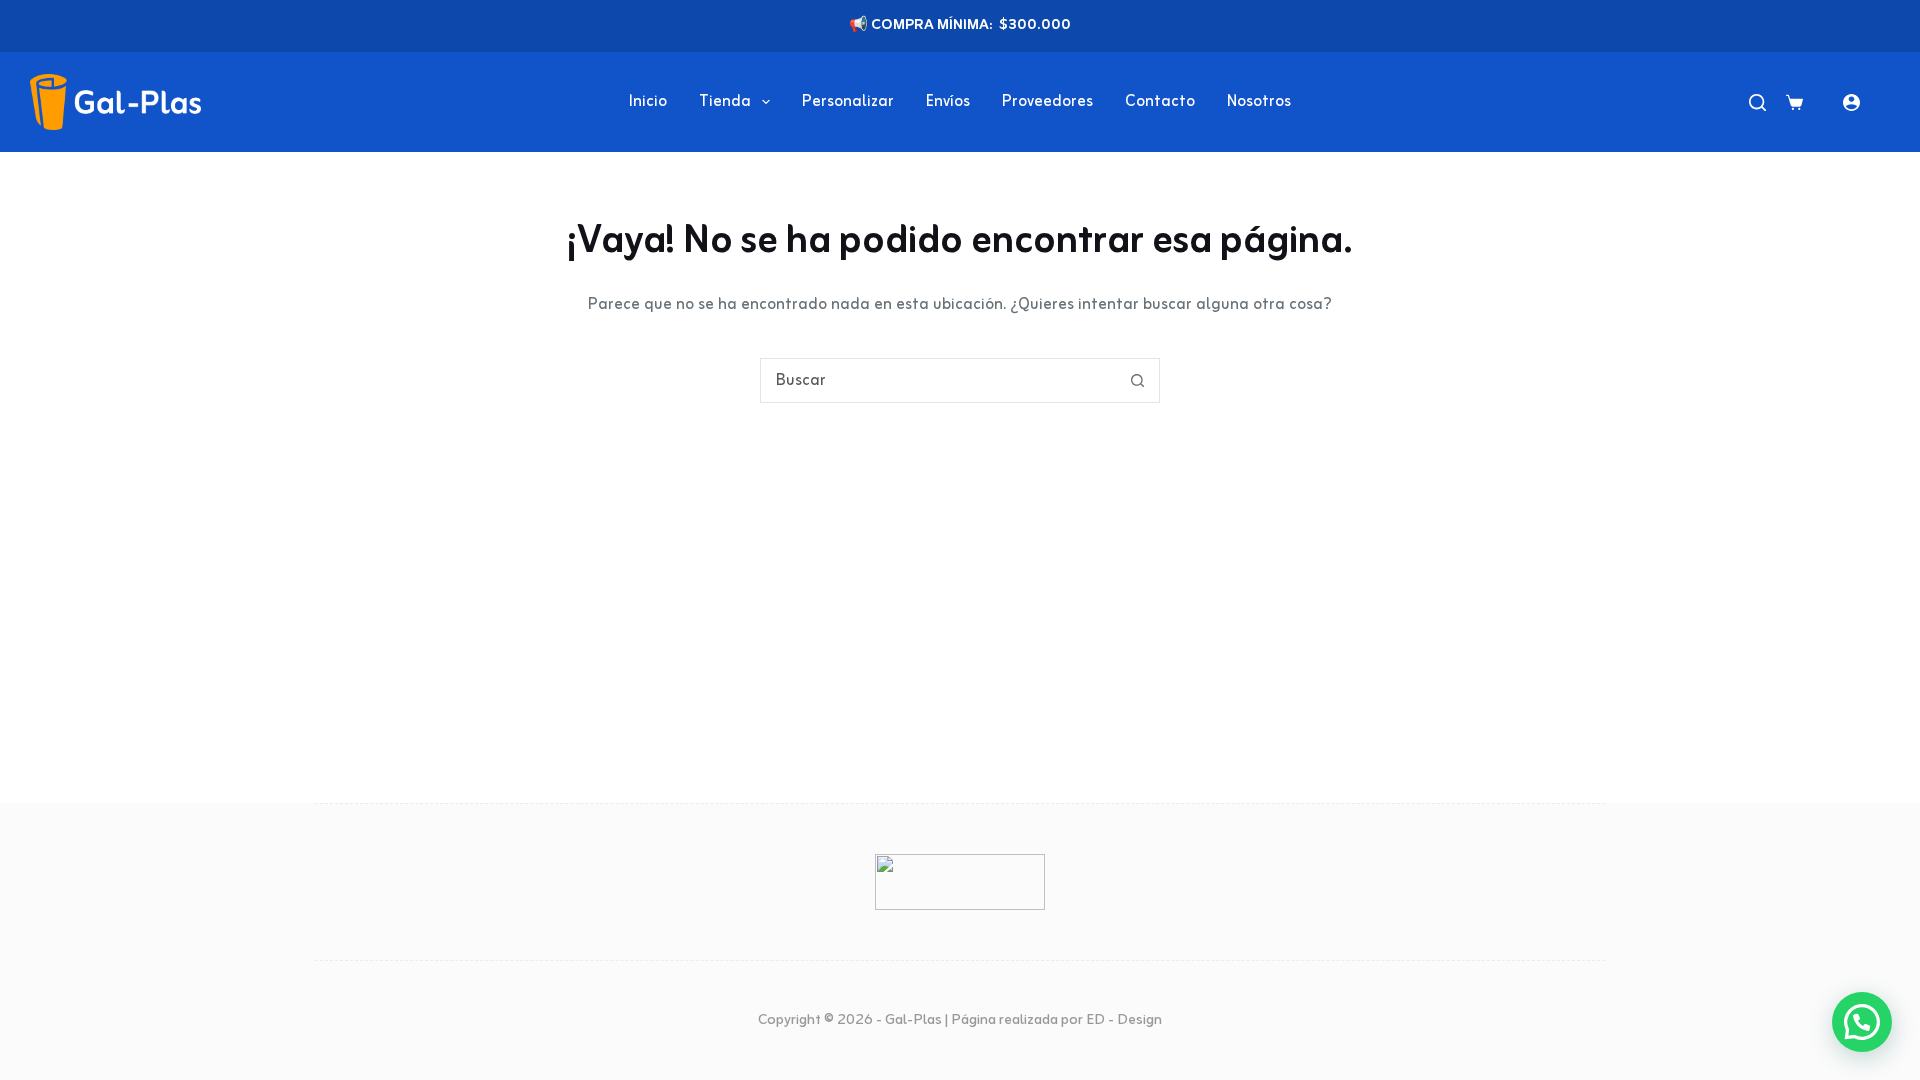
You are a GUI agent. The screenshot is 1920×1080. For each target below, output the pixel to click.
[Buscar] (1757, 102)
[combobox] (938, 380)
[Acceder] (1851, 102)
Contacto (1160, 102)
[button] (1862, 1022)
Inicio (648, 102)
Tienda (725, 102)
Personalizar (848, 102)
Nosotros (1259, 102)
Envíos (948, 102)
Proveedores (1047, 102)
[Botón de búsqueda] (1137, 380)
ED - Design (1124, 1020)
